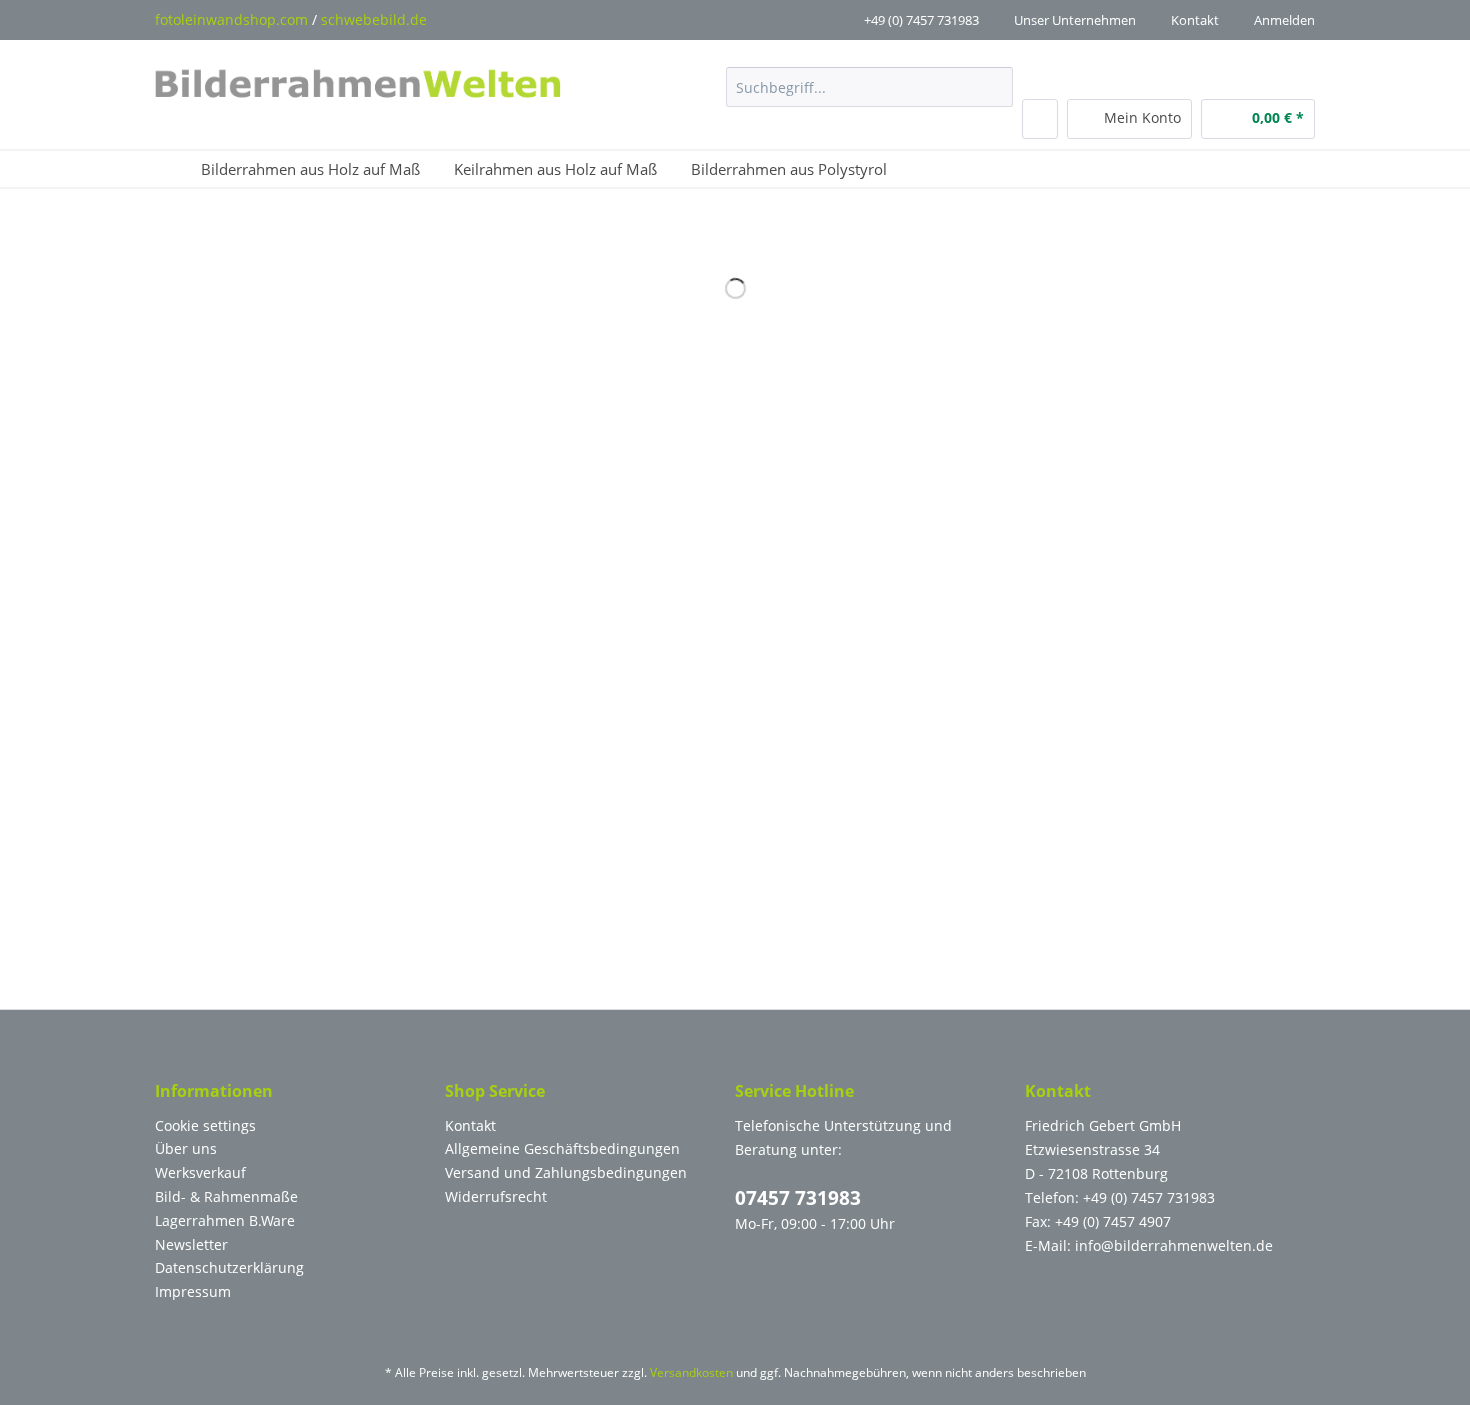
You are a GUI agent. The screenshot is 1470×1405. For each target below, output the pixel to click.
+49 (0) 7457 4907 (1113, 1221)
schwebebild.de (374, 19)
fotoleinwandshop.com (231, 19)
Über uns (186, 1148)
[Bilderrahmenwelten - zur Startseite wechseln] (358, 88)
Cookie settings (205, 1125)
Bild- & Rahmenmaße (226, 1196)
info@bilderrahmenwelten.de (1174, 1245)
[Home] (169, 169)
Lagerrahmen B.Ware (225, 1220)
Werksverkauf (200, 1172)
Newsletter (191, 1244)
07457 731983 (798, 1198)
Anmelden (1284, 20)
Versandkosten (691, 1372)
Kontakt (1195, 20)
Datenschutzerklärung (229, 1267)
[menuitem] (869, 96)
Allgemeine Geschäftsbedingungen (562, 1148)
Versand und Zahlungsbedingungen (566, 1172)
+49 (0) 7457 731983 (921, 20)
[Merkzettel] (1040, 119)
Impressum (193, 1291)
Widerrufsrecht (496, 1196)
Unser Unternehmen (1075, 20)
